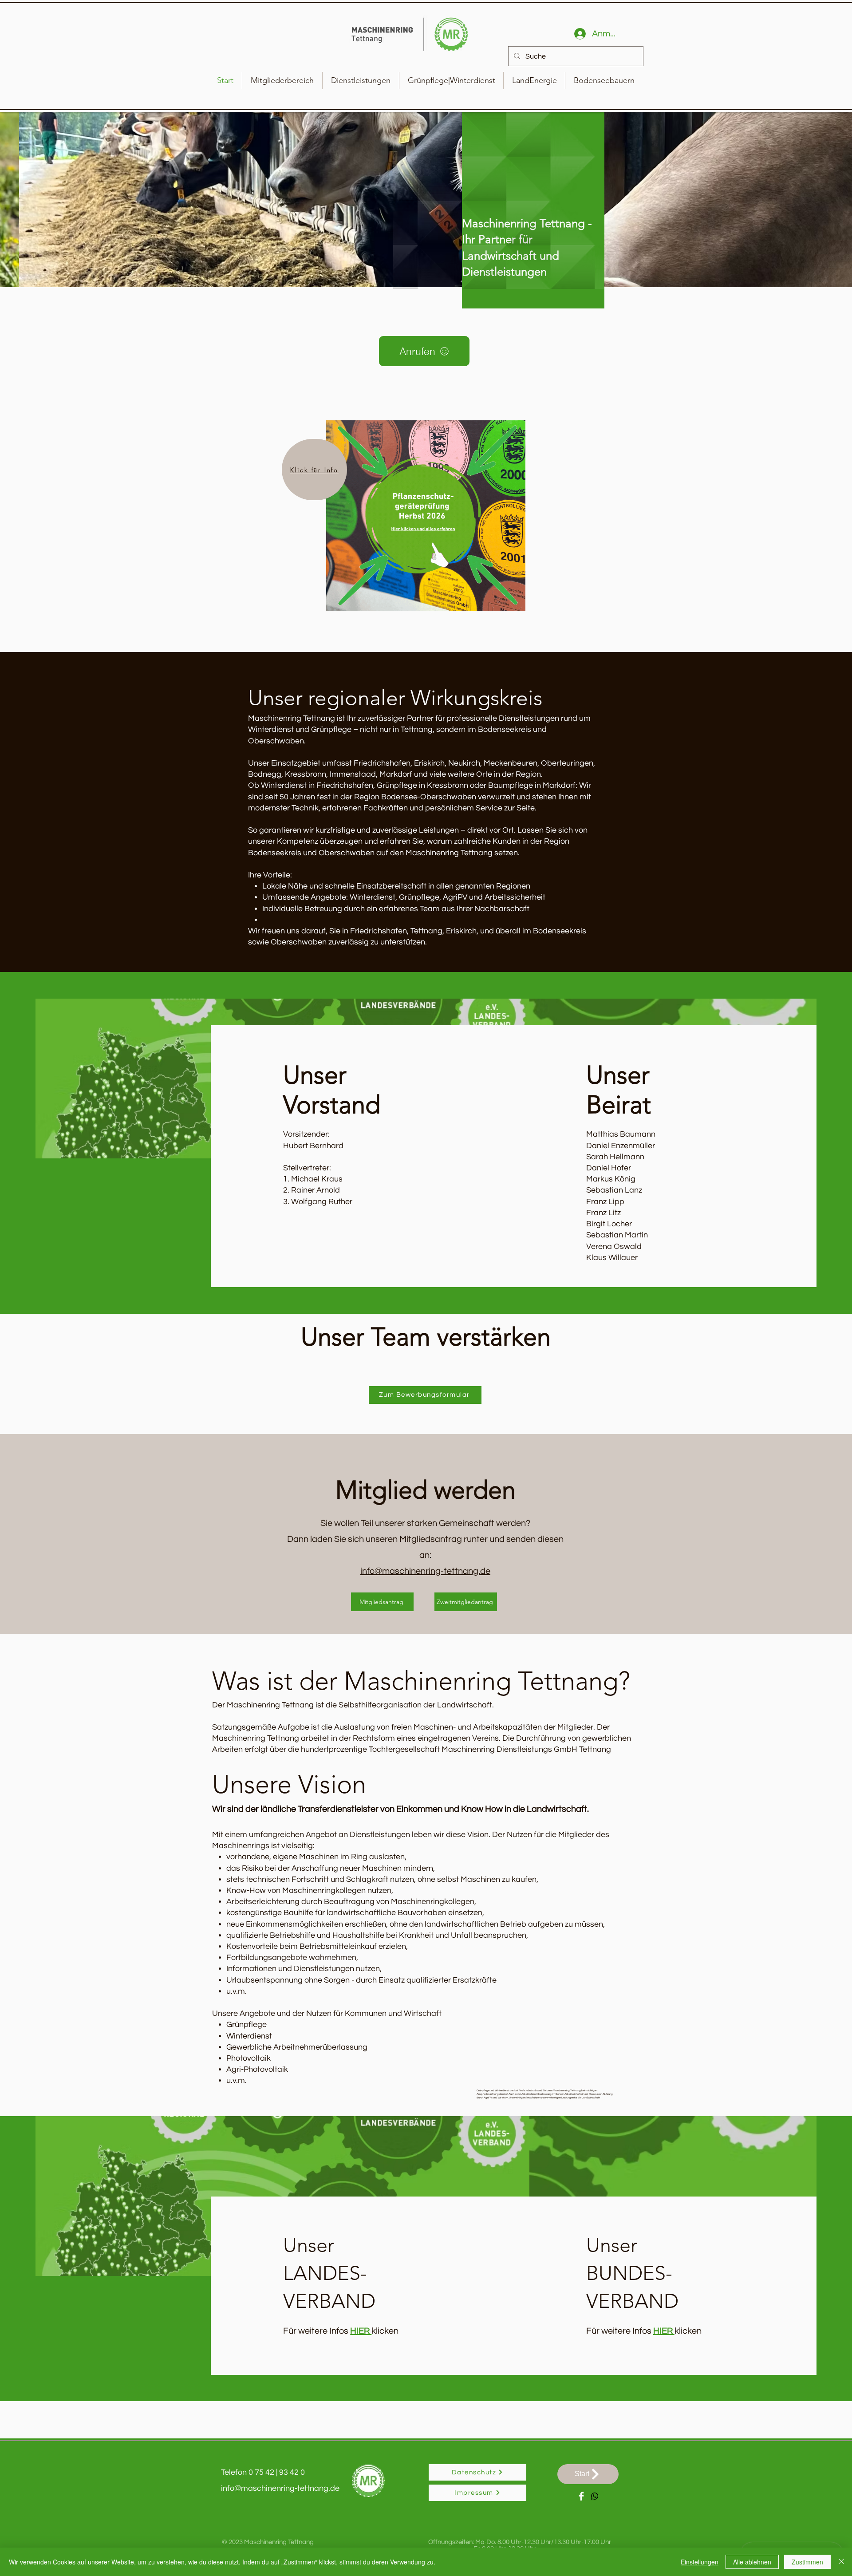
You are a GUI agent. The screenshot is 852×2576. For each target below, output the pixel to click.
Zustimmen (807, 2562)
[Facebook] (581, 2496)
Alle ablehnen (752, 2562)
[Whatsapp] (595, 2496)
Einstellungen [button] (700, 2562)
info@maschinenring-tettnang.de (425, 1571)
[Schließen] (841, 2562)
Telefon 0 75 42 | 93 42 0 (263, 2472)
